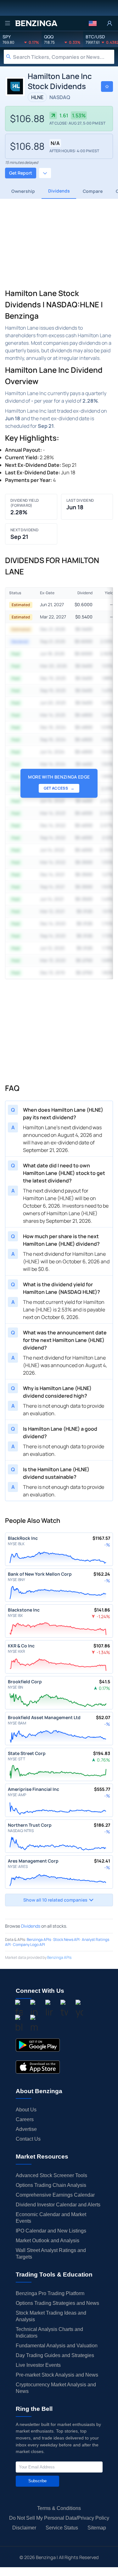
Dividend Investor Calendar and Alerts (58, 2205)
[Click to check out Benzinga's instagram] (34, 2009)
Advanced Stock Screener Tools (51, 2175)
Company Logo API (29, 1945)
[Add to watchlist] (107, 87)
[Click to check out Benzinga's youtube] (79, 2009)
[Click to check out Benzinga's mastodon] (34, 2025)
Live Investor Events (38, 2365)
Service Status (62, 2528)
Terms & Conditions (59, 2508)
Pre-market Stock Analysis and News (57, 2375)
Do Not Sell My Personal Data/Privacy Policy (59, 2518)
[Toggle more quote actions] (45, 173)
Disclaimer (24, 2528)
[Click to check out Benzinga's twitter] (64, 2009)
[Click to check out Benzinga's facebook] (19, 2009)
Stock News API (66, 1939)
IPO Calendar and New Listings (51, 2231)
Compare (93, 191)
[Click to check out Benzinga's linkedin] (49, 2009)
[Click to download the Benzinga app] (38, 2045)
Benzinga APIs (39, 1939)
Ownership (23, 191)
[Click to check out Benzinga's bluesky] (19, 2025)
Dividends (31, 1926)
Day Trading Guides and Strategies (55, 2355)
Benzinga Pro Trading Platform (50, 2293)
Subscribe (37, 2481)
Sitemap (97, 2528)
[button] (93, 23)
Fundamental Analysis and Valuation (57, 2346)
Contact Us (28, 2139)
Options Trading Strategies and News (57, 2303)
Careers (25, 2119)
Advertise (26, 2129)
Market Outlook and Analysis (48, 2241)
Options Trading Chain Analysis (51, 2185)
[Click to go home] (36, 23)
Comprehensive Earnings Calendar (55, 2195)
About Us (26, 2110)
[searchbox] (64, 57)
